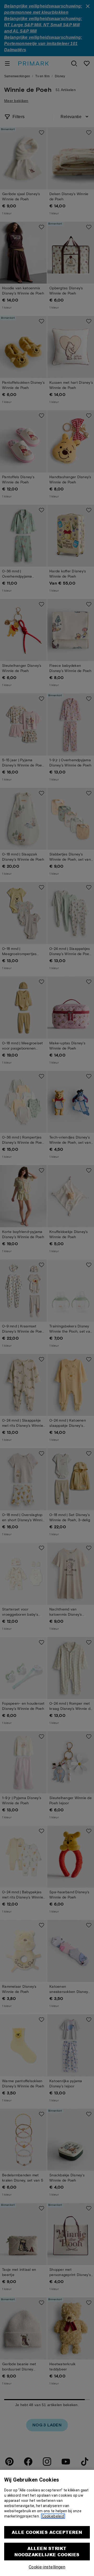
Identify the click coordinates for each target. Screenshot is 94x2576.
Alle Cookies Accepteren (47, 2532)
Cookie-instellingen (47, 2567)
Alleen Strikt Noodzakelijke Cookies (47, 2551)
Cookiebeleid (53, 2516)
